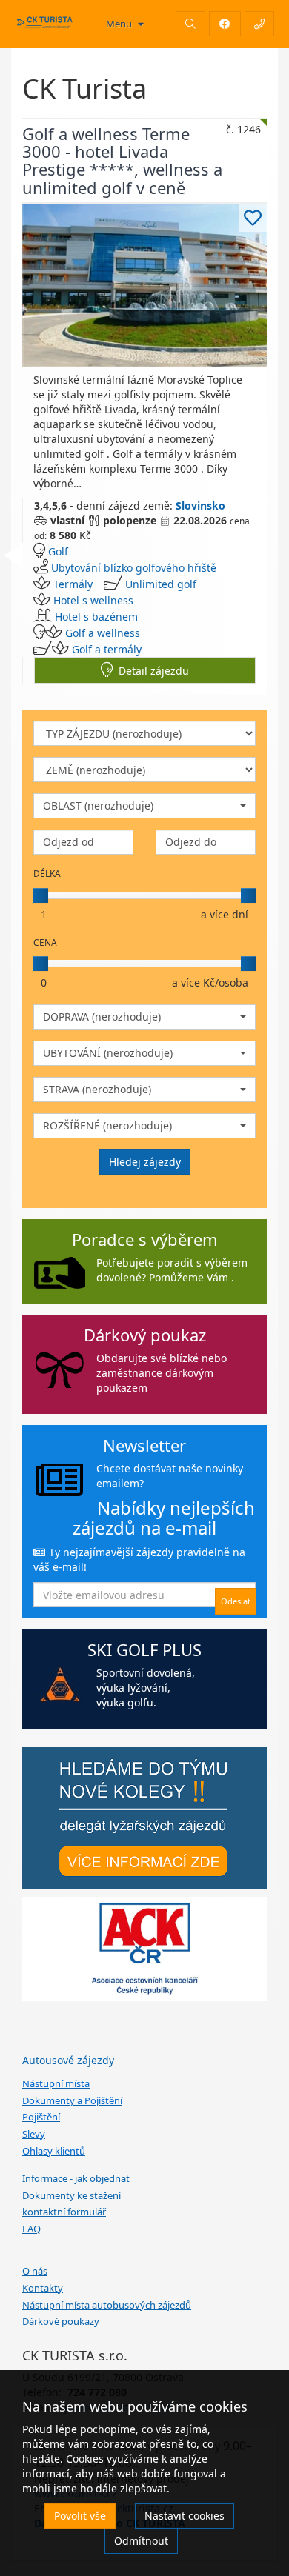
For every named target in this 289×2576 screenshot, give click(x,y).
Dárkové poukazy (61, 2321)
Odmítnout (141, 2541)
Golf (58, 551)
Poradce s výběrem (145, 1239)
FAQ (31, 2229)
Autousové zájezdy (68, 2060)
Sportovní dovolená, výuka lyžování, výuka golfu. (146, 1688)
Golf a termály (107, 649)
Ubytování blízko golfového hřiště (134, 568)
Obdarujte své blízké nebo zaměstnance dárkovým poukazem (162, 1373)
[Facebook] (225, 24)
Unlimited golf (161, 584)
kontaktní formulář (64, 2212)
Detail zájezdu (151, 671)
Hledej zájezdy (145, 1162)
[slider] (41, 895)
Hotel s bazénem (96, 617)
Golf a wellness (103, 633)
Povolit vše (80, 2516)
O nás (35, 2271)
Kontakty (43, 2288)
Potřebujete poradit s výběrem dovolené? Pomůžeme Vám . (172, 1270)
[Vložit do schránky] (253, 218)
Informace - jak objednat (76, 2178)
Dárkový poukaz (145, 1335)
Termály (73, 584)
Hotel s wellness (93, 600)
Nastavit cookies (185, 2516)
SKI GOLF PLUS (144, 1649)
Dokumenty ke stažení (72, 2195)
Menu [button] (120, 24)
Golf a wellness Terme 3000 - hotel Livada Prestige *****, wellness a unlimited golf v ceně (122, 160)
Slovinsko (200, 505)
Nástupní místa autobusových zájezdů (107, 2305)
